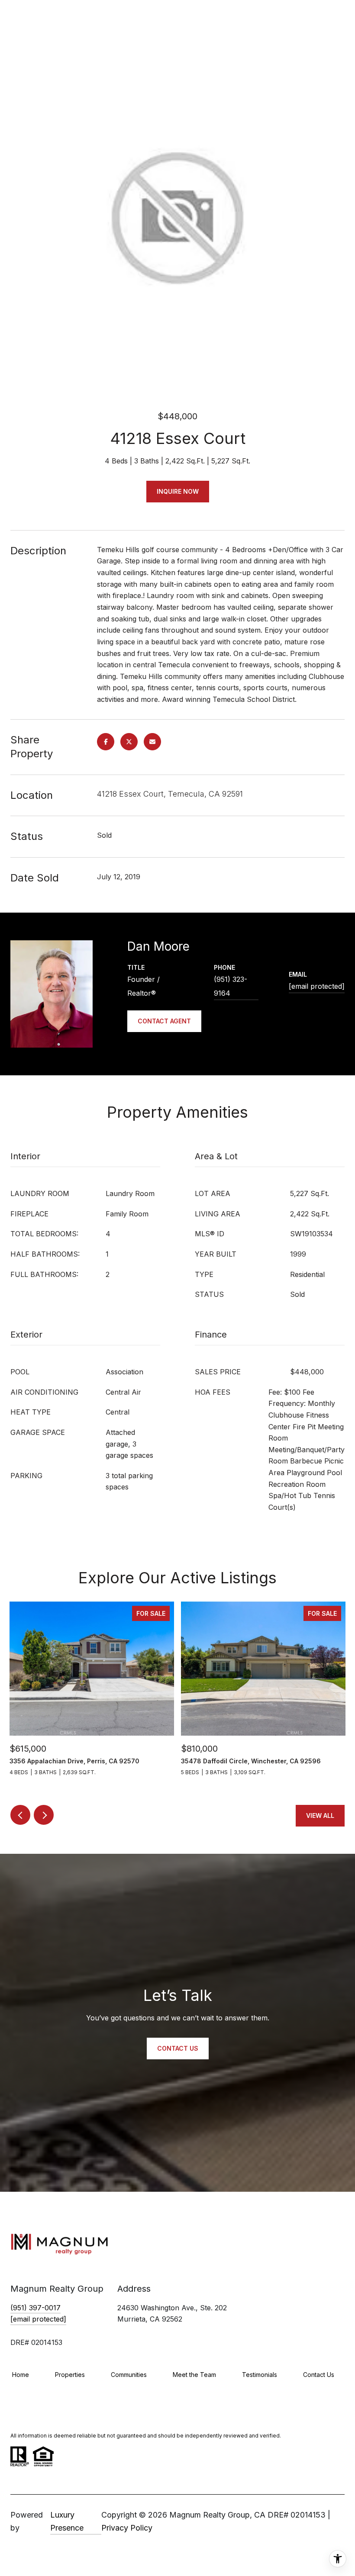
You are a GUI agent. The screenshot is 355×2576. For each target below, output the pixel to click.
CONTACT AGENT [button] (164, 1021)
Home (21, 2375)
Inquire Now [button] (178, 491)
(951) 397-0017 (35, 2308)
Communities (129, 2375)
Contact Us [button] (178, 2048)
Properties (70, 2375)
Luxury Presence (67, 2521)
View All (320, 1815)
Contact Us (319, 2375)
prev (20, 1815)
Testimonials (260, 2375)
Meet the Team (194, 2375)
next (44, 1815)
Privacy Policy (127, 2528)
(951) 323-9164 (231, 986)
